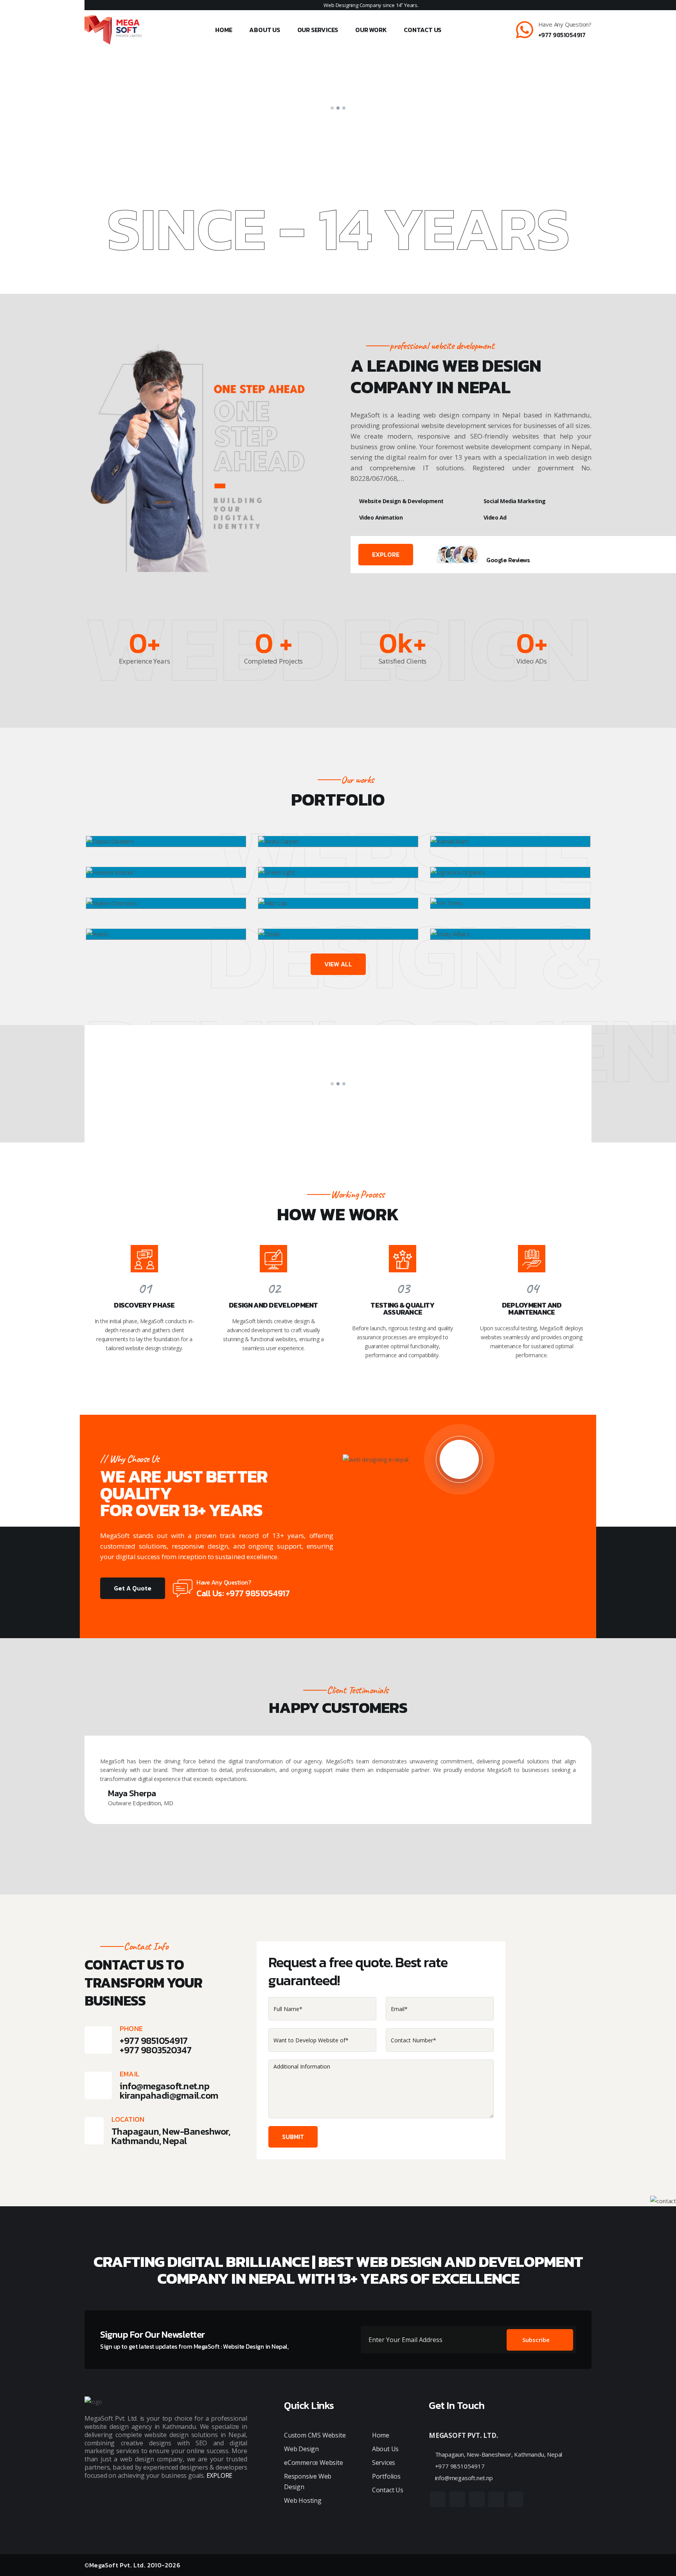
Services (384, 2463)
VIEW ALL (338, 964)
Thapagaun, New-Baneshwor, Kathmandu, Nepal (498, 2454)
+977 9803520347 (156, 2050)
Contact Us (422, 30)
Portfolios (386, 2476)
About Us (264, 30)
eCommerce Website (314, 2463)
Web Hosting (303, 2500)
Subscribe (536, 2340)
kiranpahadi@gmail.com (169, 2095)
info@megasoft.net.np (165, 2086)
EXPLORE (386, 554)
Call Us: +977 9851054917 (243, 1593)
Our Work (371, 30)
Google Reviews (508, 560)
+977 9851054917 (562, 35)
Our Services (318, 30)
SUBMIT (293, 2137)
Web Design (301, 2449)
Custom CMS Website (315, 2435)
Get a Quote (133, 1588)
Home (224, 30)
